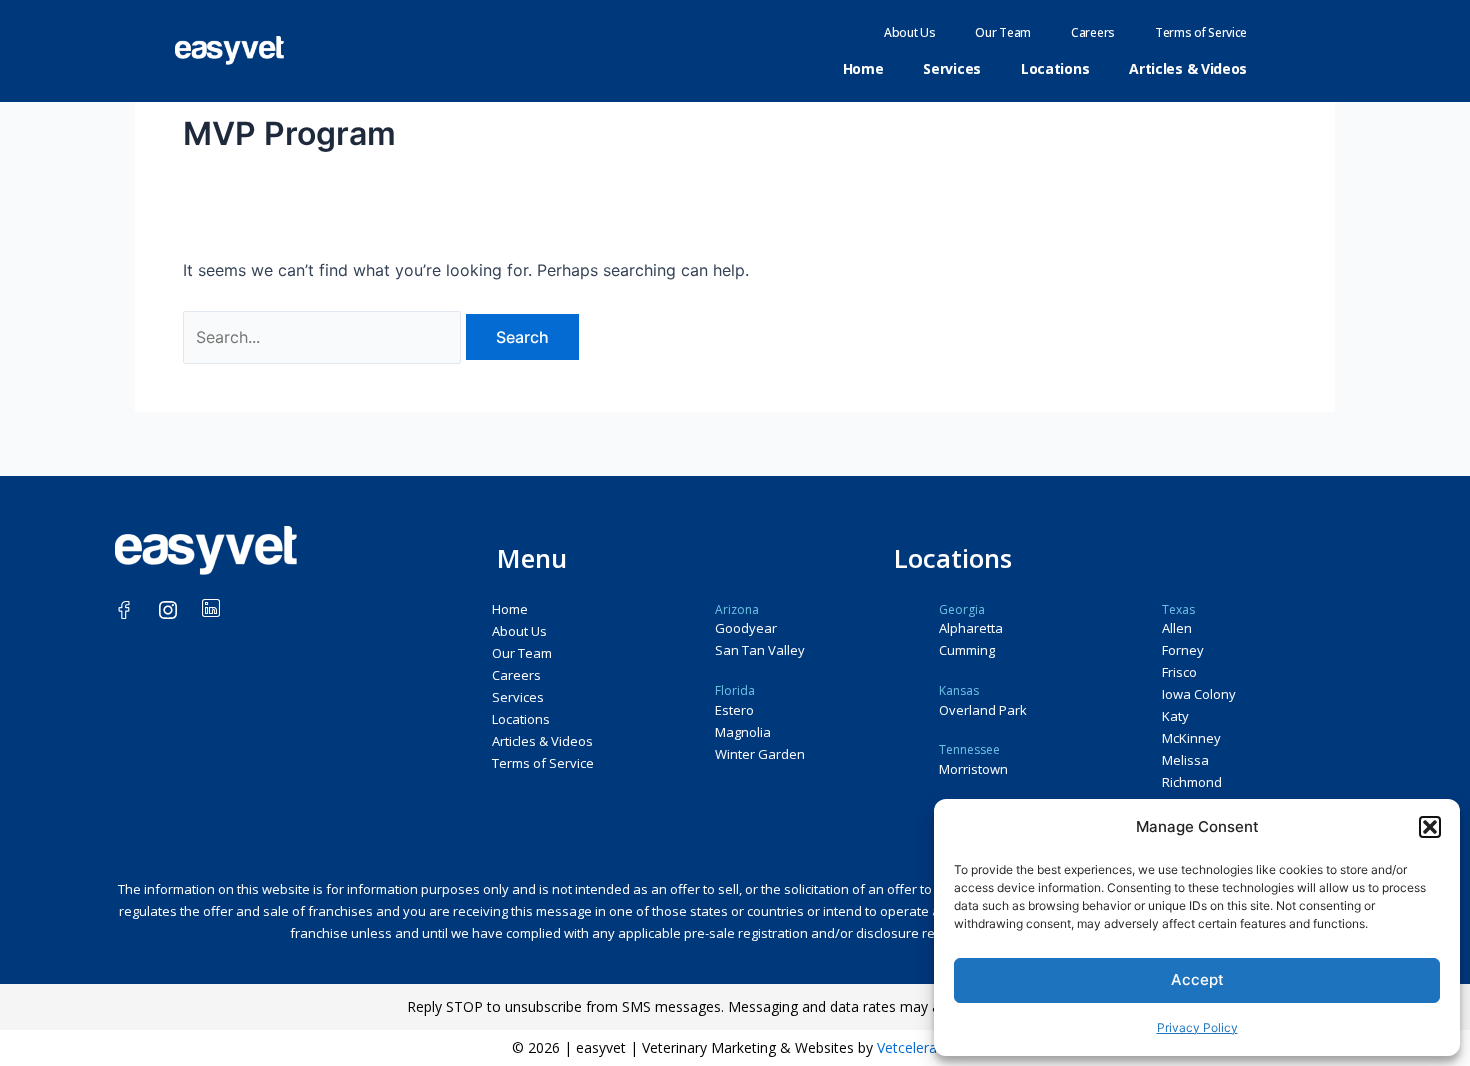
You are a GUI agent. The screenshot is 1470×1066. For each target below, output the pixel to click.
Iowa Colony (1199, 694)
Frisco (1179, 672)
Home (863, 68)
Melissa (1185, 760)
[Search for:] (324, 337)
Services (952, 68)
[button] (1430, 827)
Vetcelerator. (918, 1047)
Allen (1177, 628)
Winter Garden (760, 754)
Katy (1175, 716)
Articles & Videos (1188, 68)
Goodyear (746, 628)
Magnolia (743, 732)
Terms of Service (1201, 32)
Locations (1055, 68)
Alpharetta (971, 628)
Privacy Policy (1197, 1027)
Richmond (1192, 782)
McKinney (1191, 738)
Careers (1093, 32)
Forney (1183, 650)
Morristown (973, 769)
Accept (1197, 979)
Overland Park (983, 710)
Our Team (1003, 32)
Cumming (967, 650)
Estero (734, 710)
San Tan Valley (760, 650)
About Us (910, 32)
